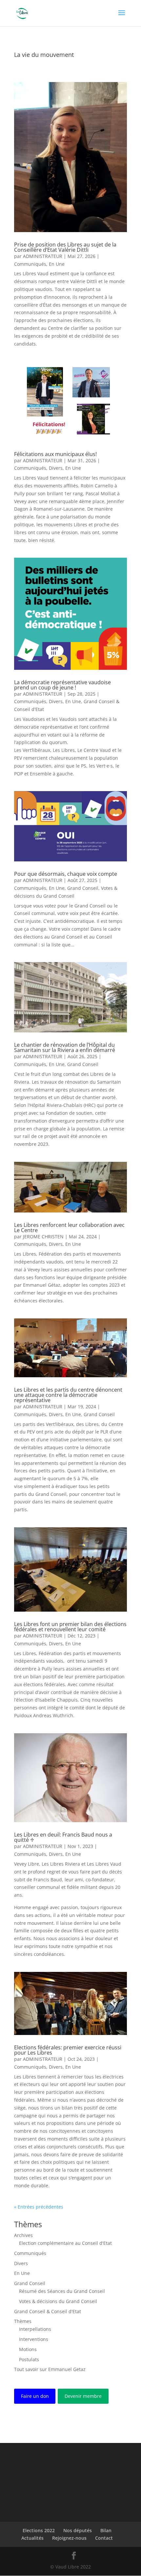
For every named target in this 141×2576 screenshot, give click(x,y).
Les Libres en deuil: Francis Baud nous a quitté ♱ (63, 1837)
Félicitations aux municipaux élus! (55, 454)
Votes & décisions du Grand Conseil (58, 2301)
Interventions (34, 2339)
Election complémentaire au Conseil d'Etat (65, 2243)
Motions (28, 2349)
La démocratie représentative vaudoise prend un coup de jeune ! (62, 685)
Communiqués (30, 264)
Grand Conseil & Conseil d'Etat (48, 2311)
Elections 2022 (39, 2530)
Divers (56, 468)
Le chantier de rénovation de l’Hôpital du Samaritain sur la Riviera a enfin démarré (65, 1047)
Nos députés (78, 2530)
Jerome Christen (43, 1237)
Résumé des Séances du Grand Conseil (62, 2291)
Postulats (29, 2359)
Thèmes (23, 2321)
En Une (57, 264)
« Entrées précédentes (39, 2207)
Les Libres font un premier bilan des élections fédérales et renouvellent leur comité (70, 1627)
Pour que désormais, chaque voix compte (66, 874)
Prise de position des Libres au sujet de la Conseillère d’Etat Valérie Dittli (65, 247)
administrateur (43, 256)
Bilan (106, 2530)
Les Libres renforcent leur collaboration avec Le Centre (69, 1228)
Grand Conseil (83, 888)
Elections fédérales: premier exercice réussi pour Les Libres (68, 2050)
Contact (104, 2538)
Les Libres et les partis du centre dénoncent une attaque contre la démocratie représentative (68, 1395)
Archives (23, 2235)
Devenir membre (83, 2396)
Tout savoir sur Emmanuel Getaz (50, 2369)
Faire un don (35, 2396)
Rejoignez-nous (69, 2538)
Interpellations (35, 2329)
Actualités (32, 2538)
